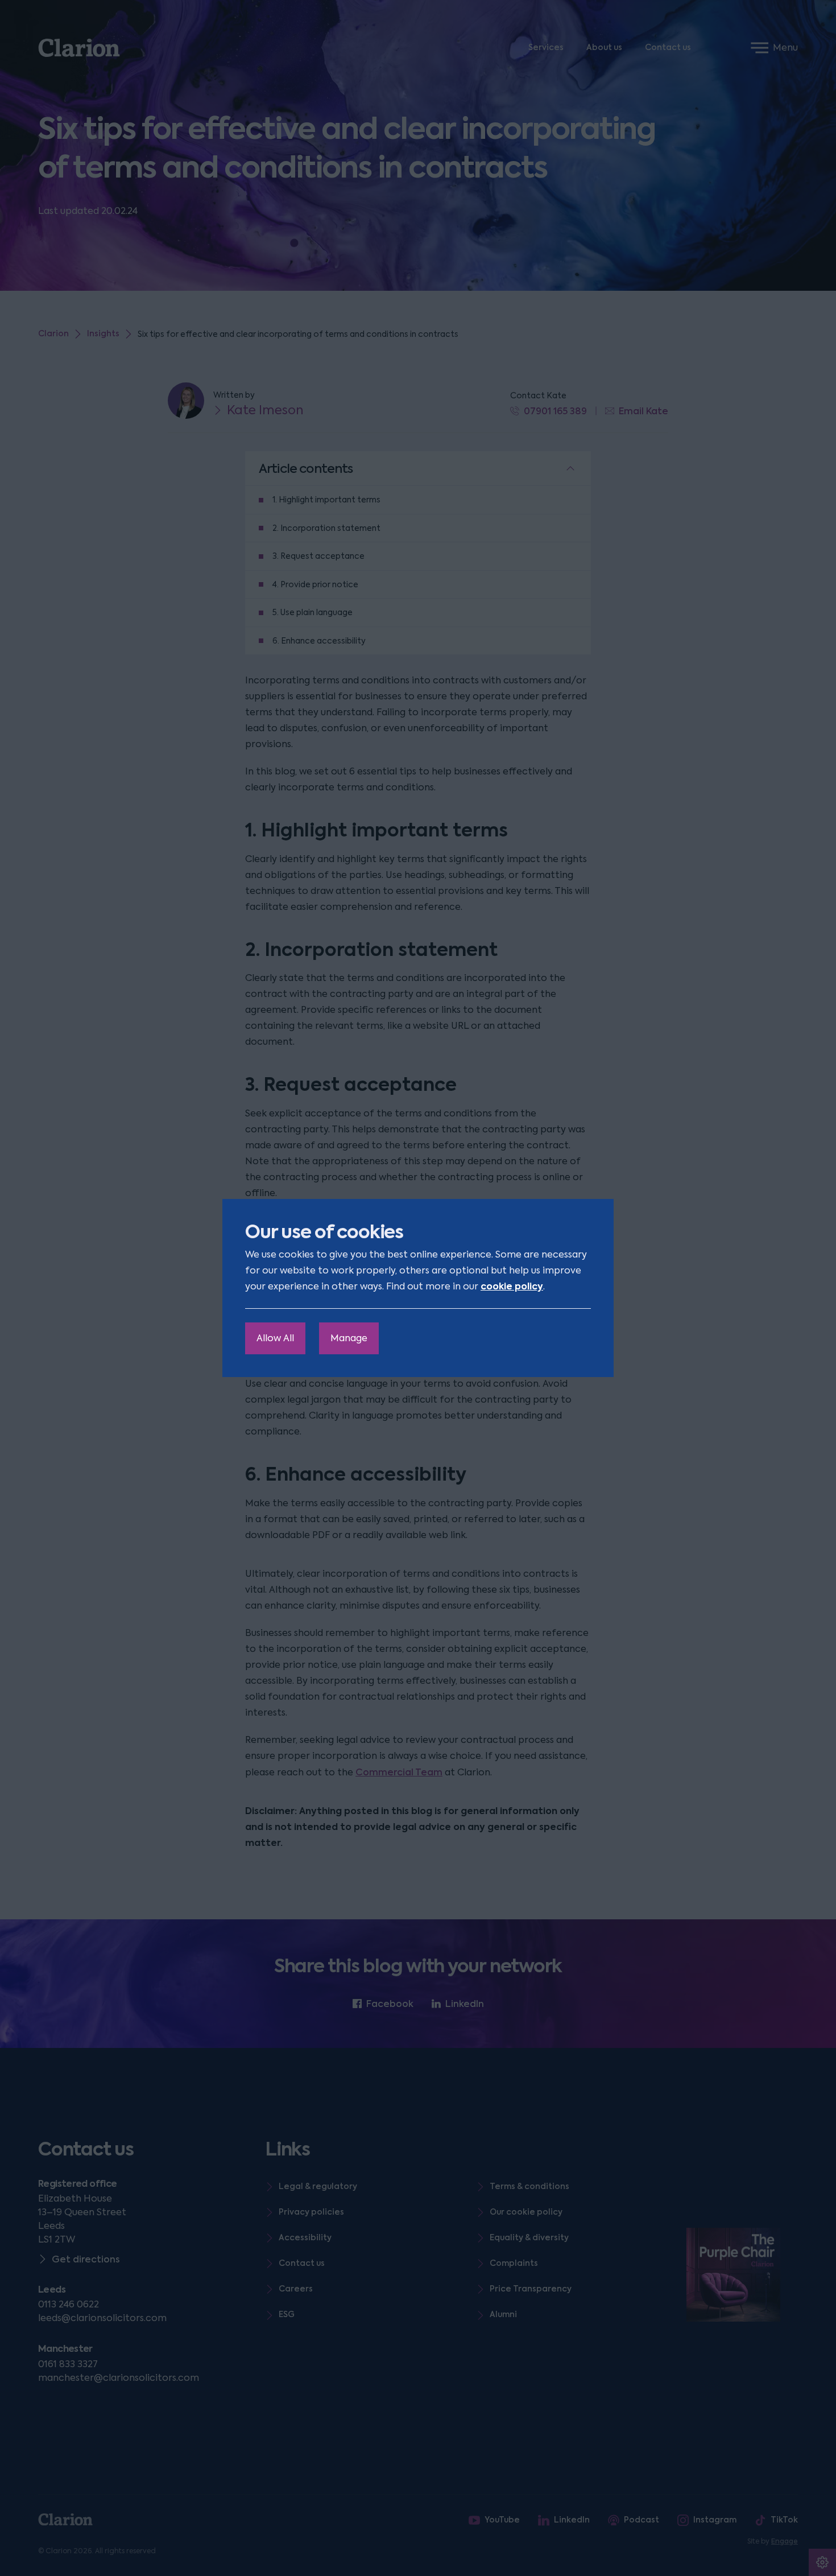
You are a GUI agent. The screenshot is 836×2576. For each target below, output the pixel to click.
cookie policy (512, 1286)
